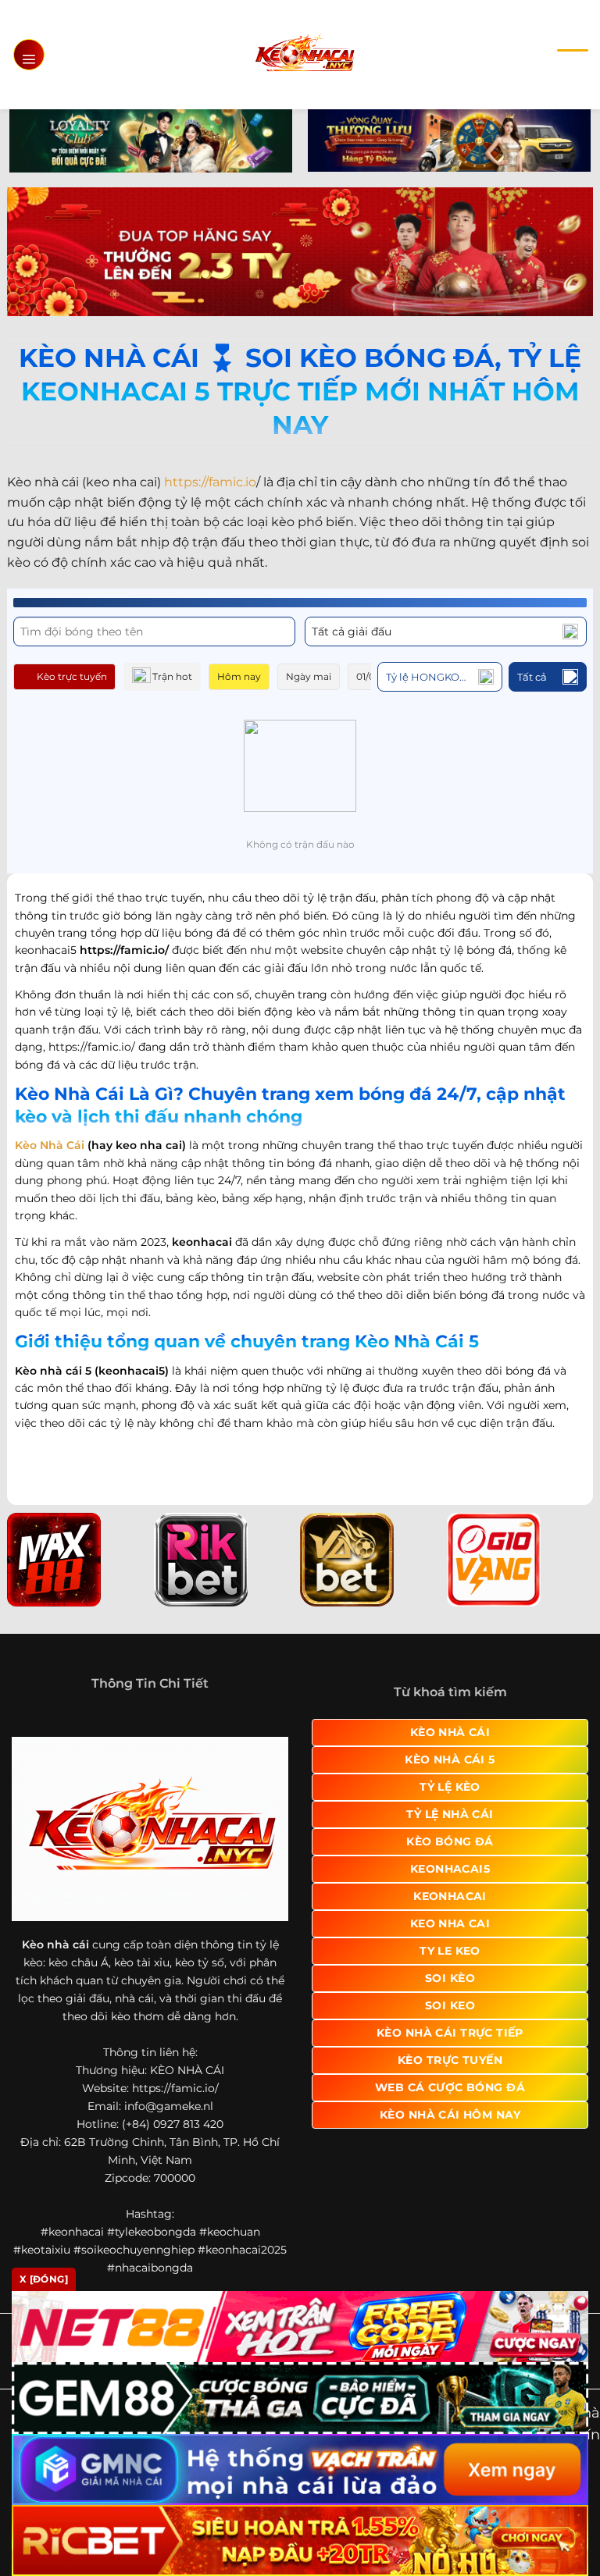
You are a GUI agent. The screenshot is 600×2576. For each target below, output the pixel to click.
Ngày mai (309, 676)
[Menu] (29, 55)
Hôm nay (239, 676)
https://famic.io (210, 482)
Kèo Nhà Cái (50, 1145)
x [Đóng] (44, 2279)
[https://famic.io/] (304, 54)
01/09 (368, 676)
